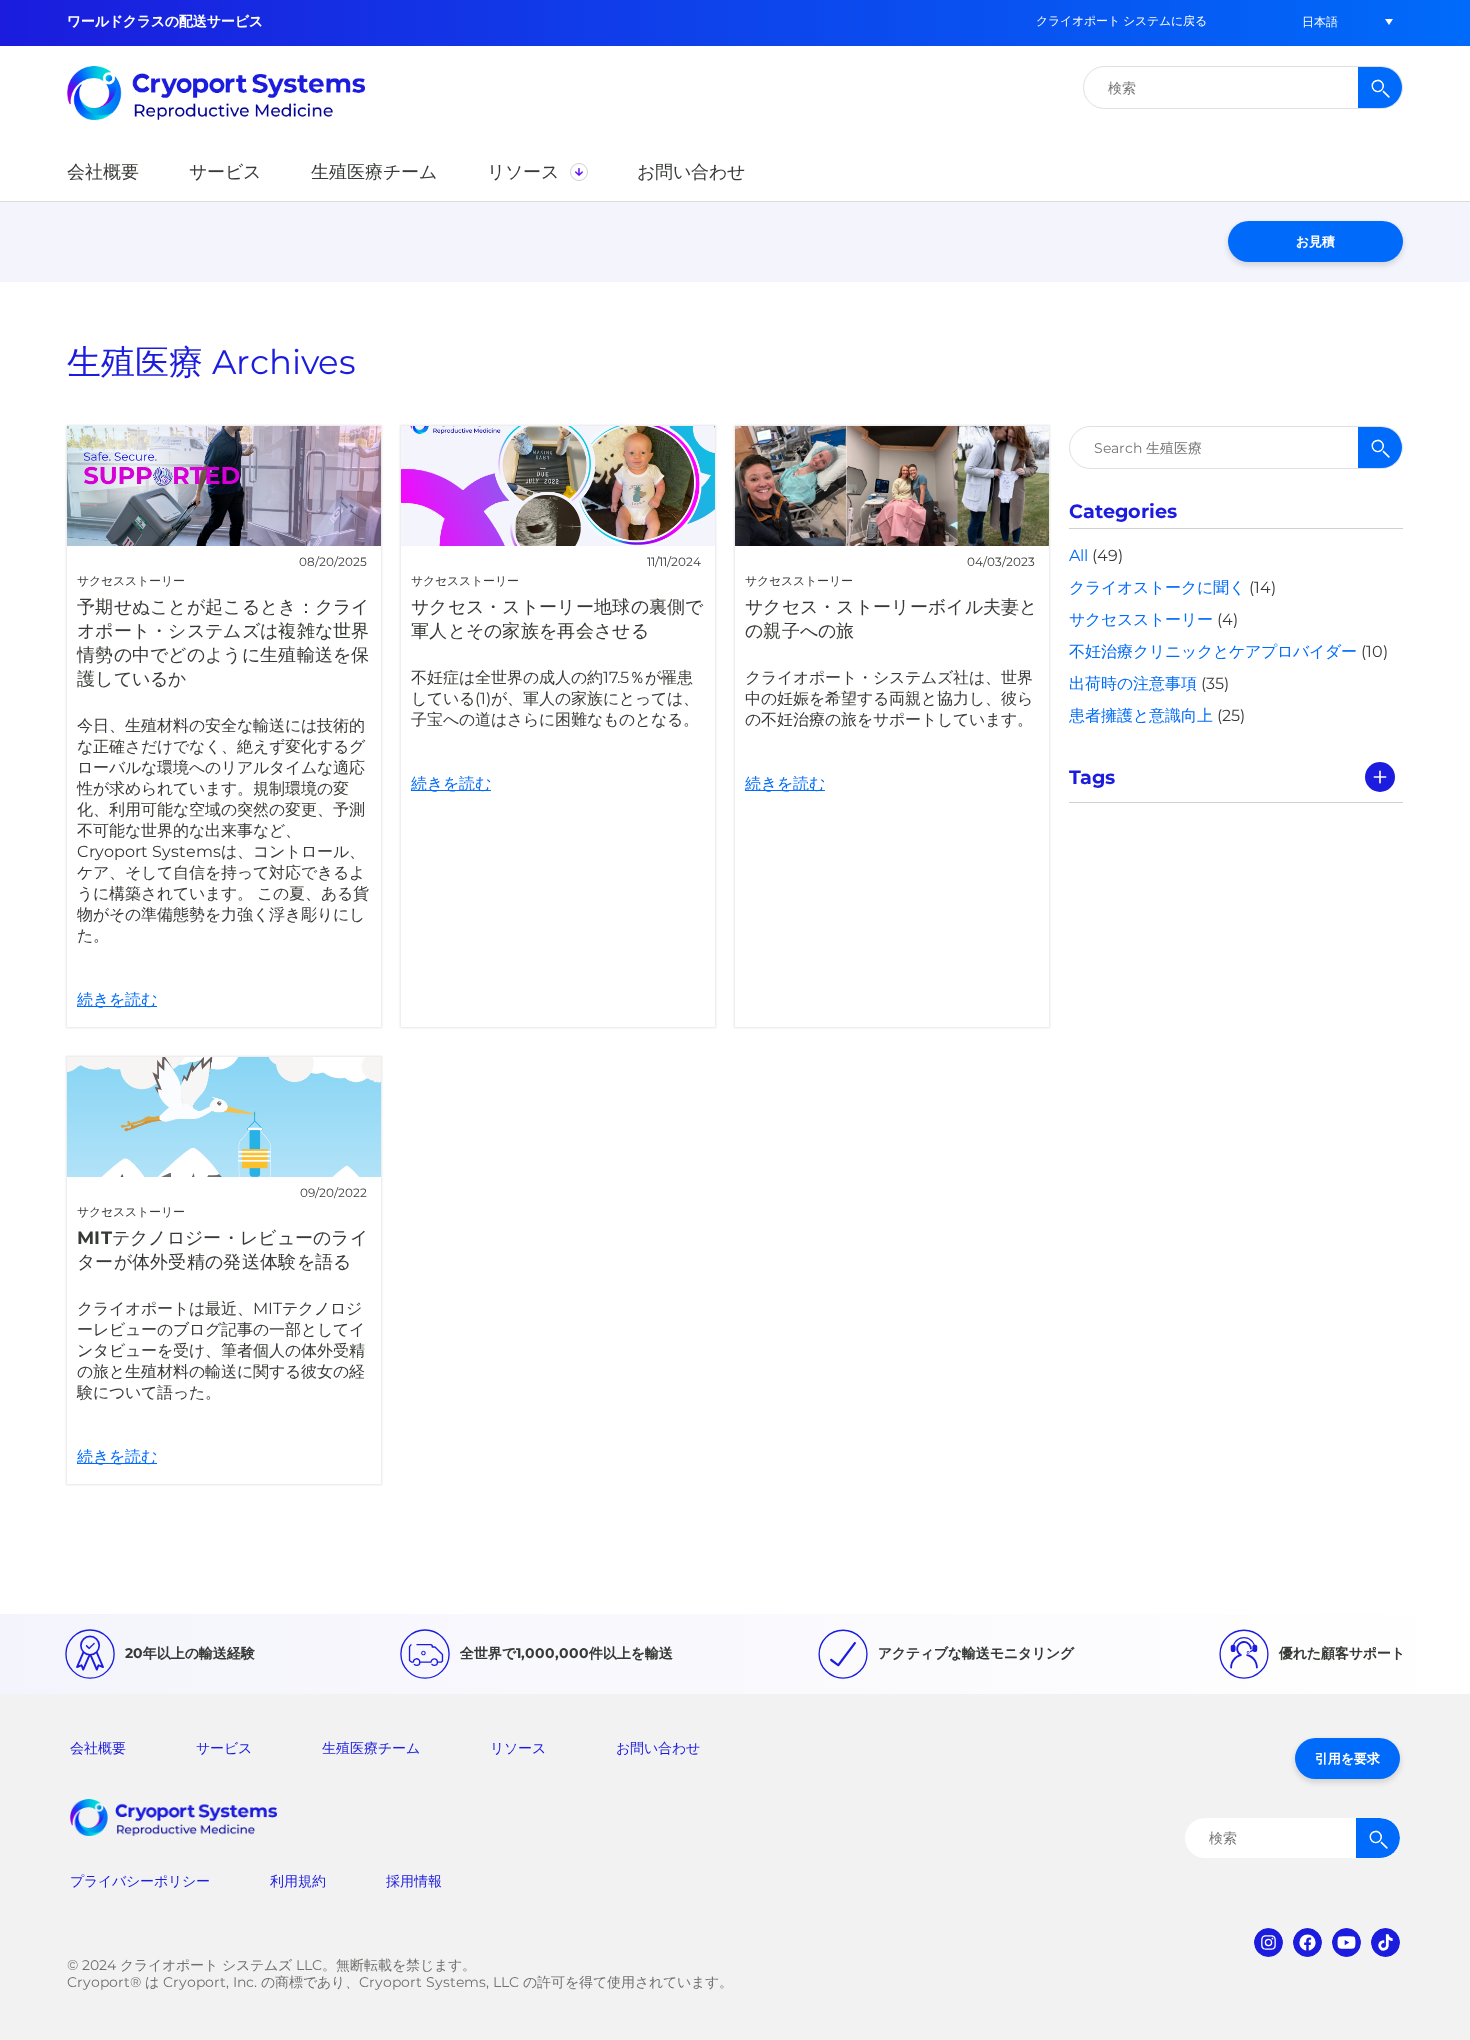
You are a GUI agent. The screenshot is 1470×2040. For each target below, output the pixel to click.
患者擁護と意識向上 (1141, 715)
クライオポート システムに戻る (1121, 20)
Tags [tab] (1092, 777)
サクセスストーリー (1141, 619)
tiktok (1385, 1942)
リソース (518, 1748)
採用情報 (414, 1881)
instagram (1268, 1942)
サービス (224, 1748)
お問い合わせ (658, 1748)
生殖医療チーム (371, 1748)
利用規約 (298, 1881)
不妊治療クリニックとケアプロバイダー (1213, 651)
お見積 (1315, 241)
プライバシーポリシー (140, 1881)
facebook (1307, 1942)
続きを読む (224, 726)
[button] (1320, 21)
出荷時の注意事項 (1133, 683)
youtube (1346, 1942)
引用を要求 (1347, 1758)
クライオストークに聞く (1157, 587)
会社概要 (98, 1748)
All (1078, 555)
